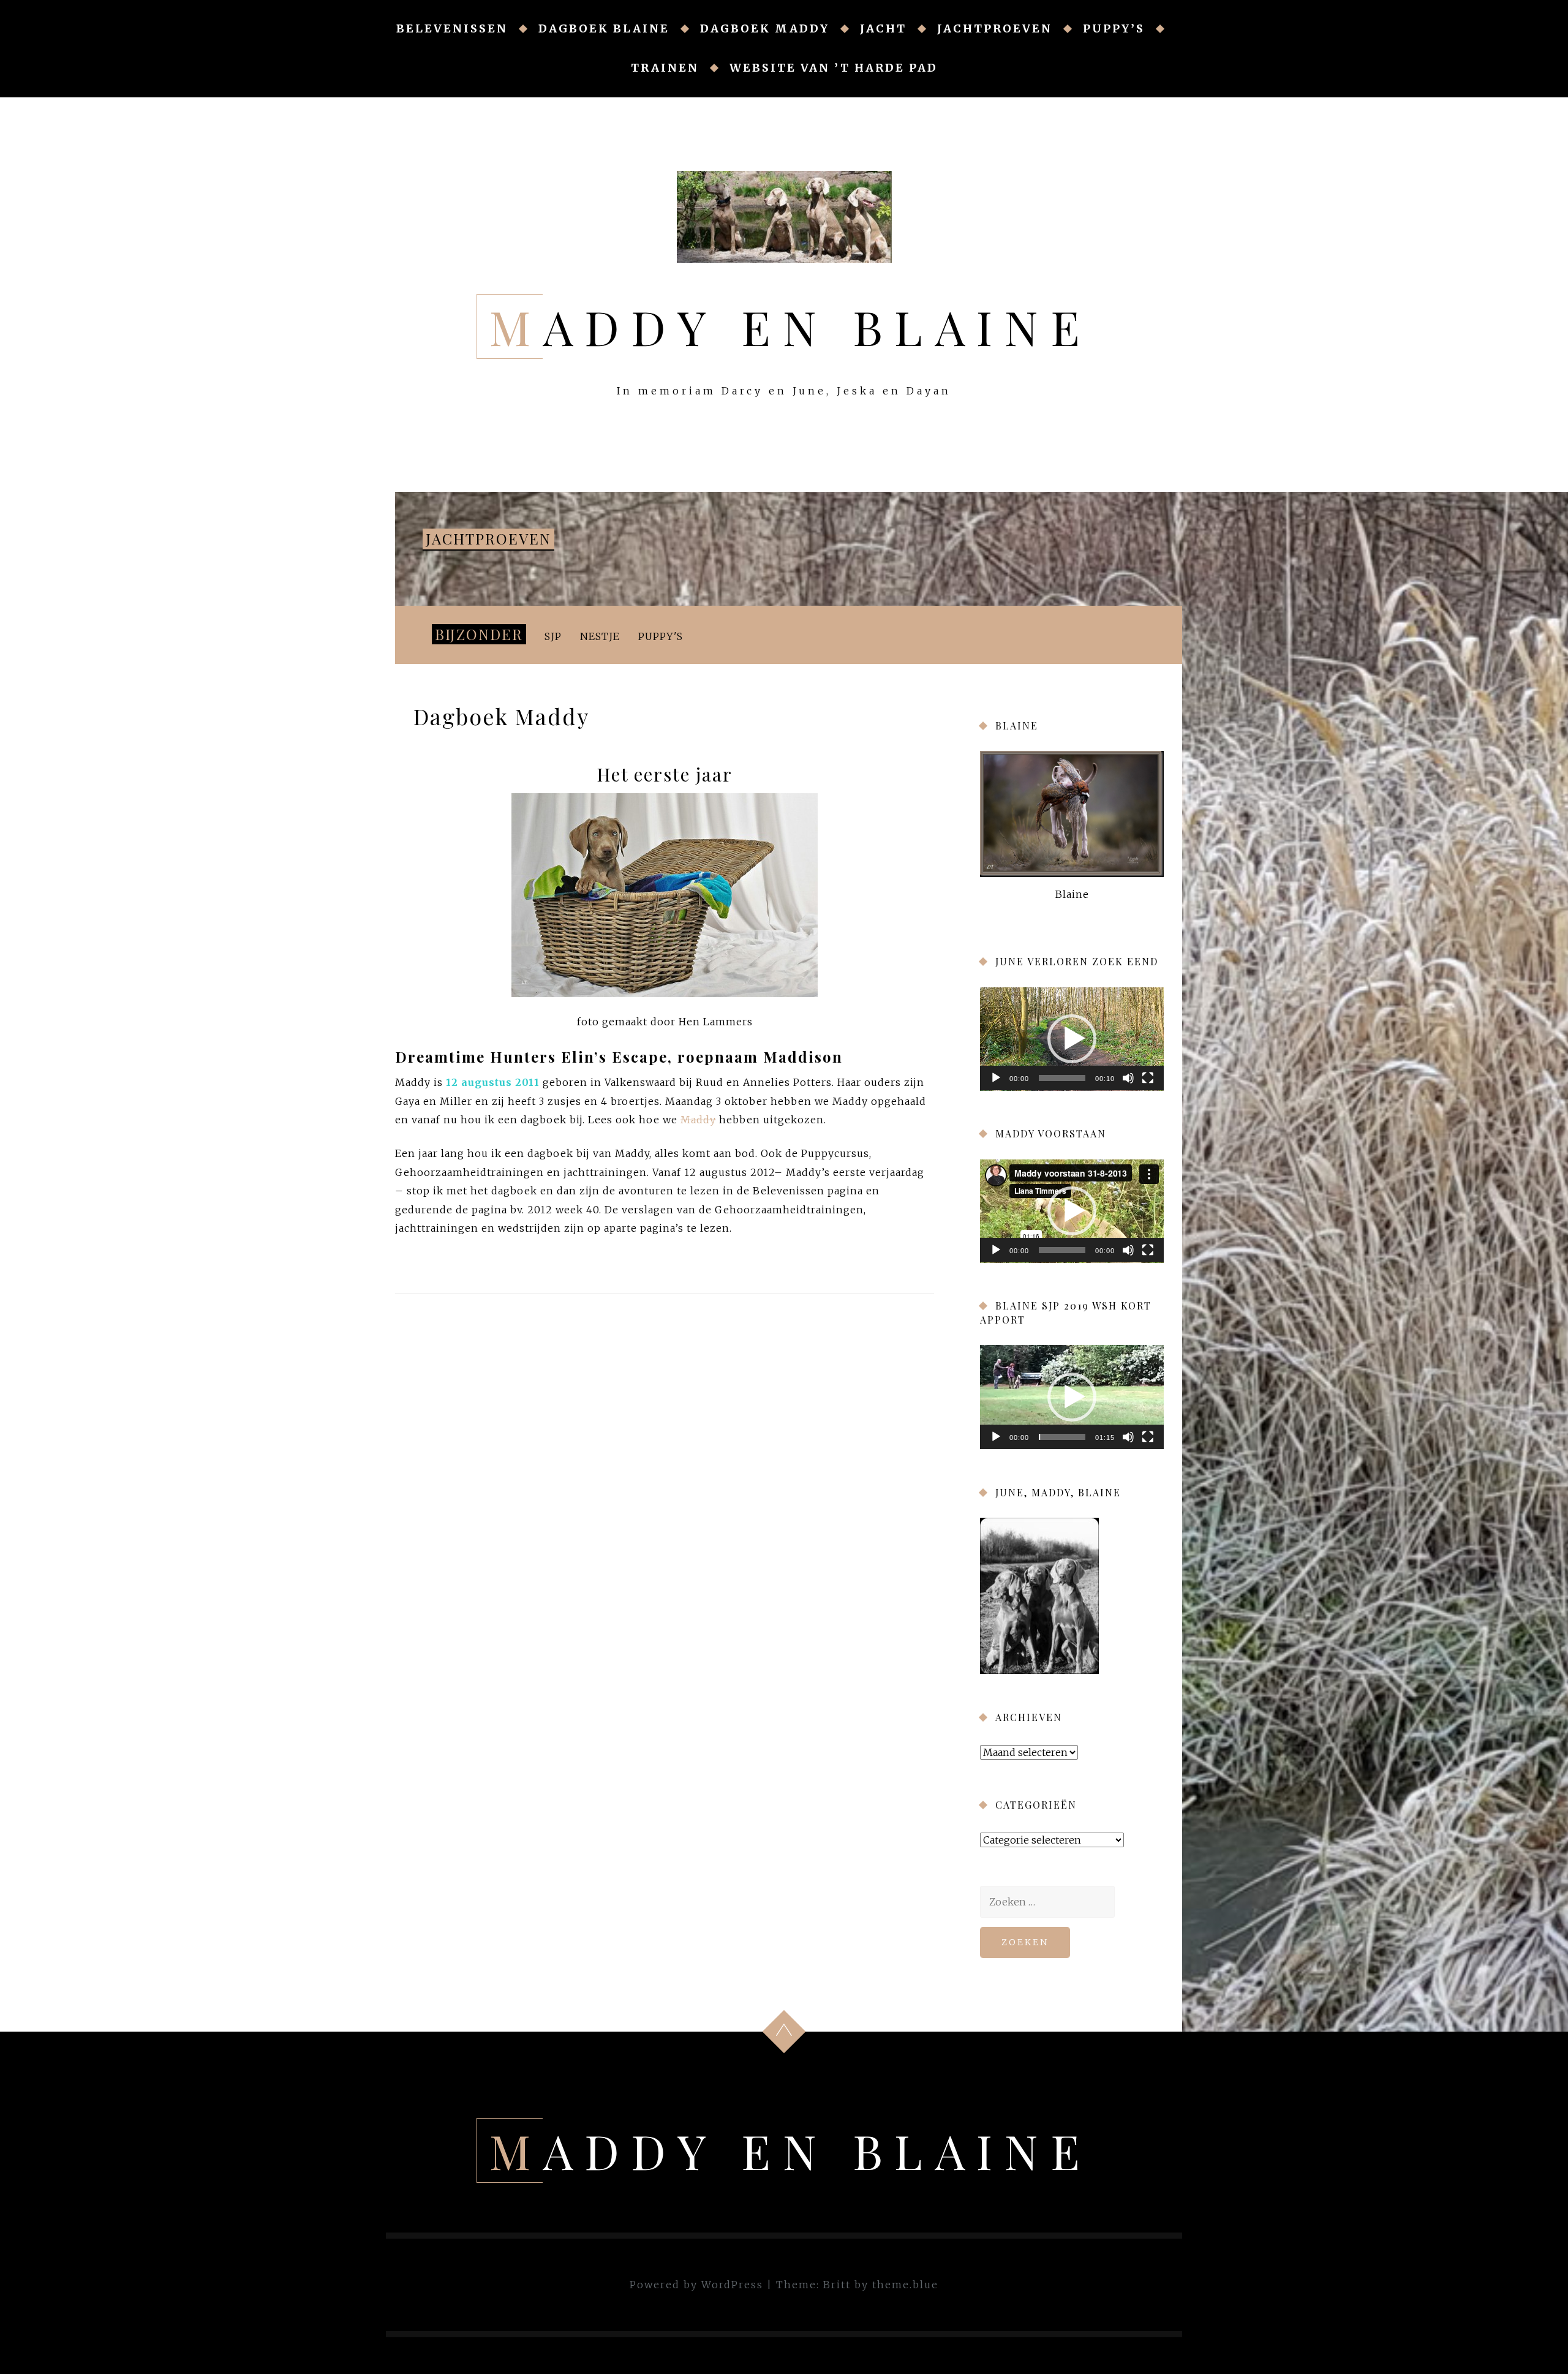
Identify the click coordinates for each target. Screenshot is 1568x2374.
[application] (1072, 1039)
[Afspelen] (996, 1078)
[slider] (1062, 1078)
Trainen (665, 68)
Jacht (883, 28)
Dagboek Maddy (765, 28)
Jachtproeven (995, 28)
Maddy (698, 1120)
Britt (837, 2285)
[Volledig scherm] (1148, 1078)
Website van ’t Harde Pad (834, 68)
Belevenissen (452, 28)
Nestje (600, 636)
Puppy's (661, 636)
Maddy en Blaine (791, 326)
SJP (553, 636)
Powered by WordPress (696, 2285)
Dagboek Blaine (604, 28)
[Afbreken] (1128, 1078)
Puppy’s (1114, 28)
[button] (1072, 1039)
